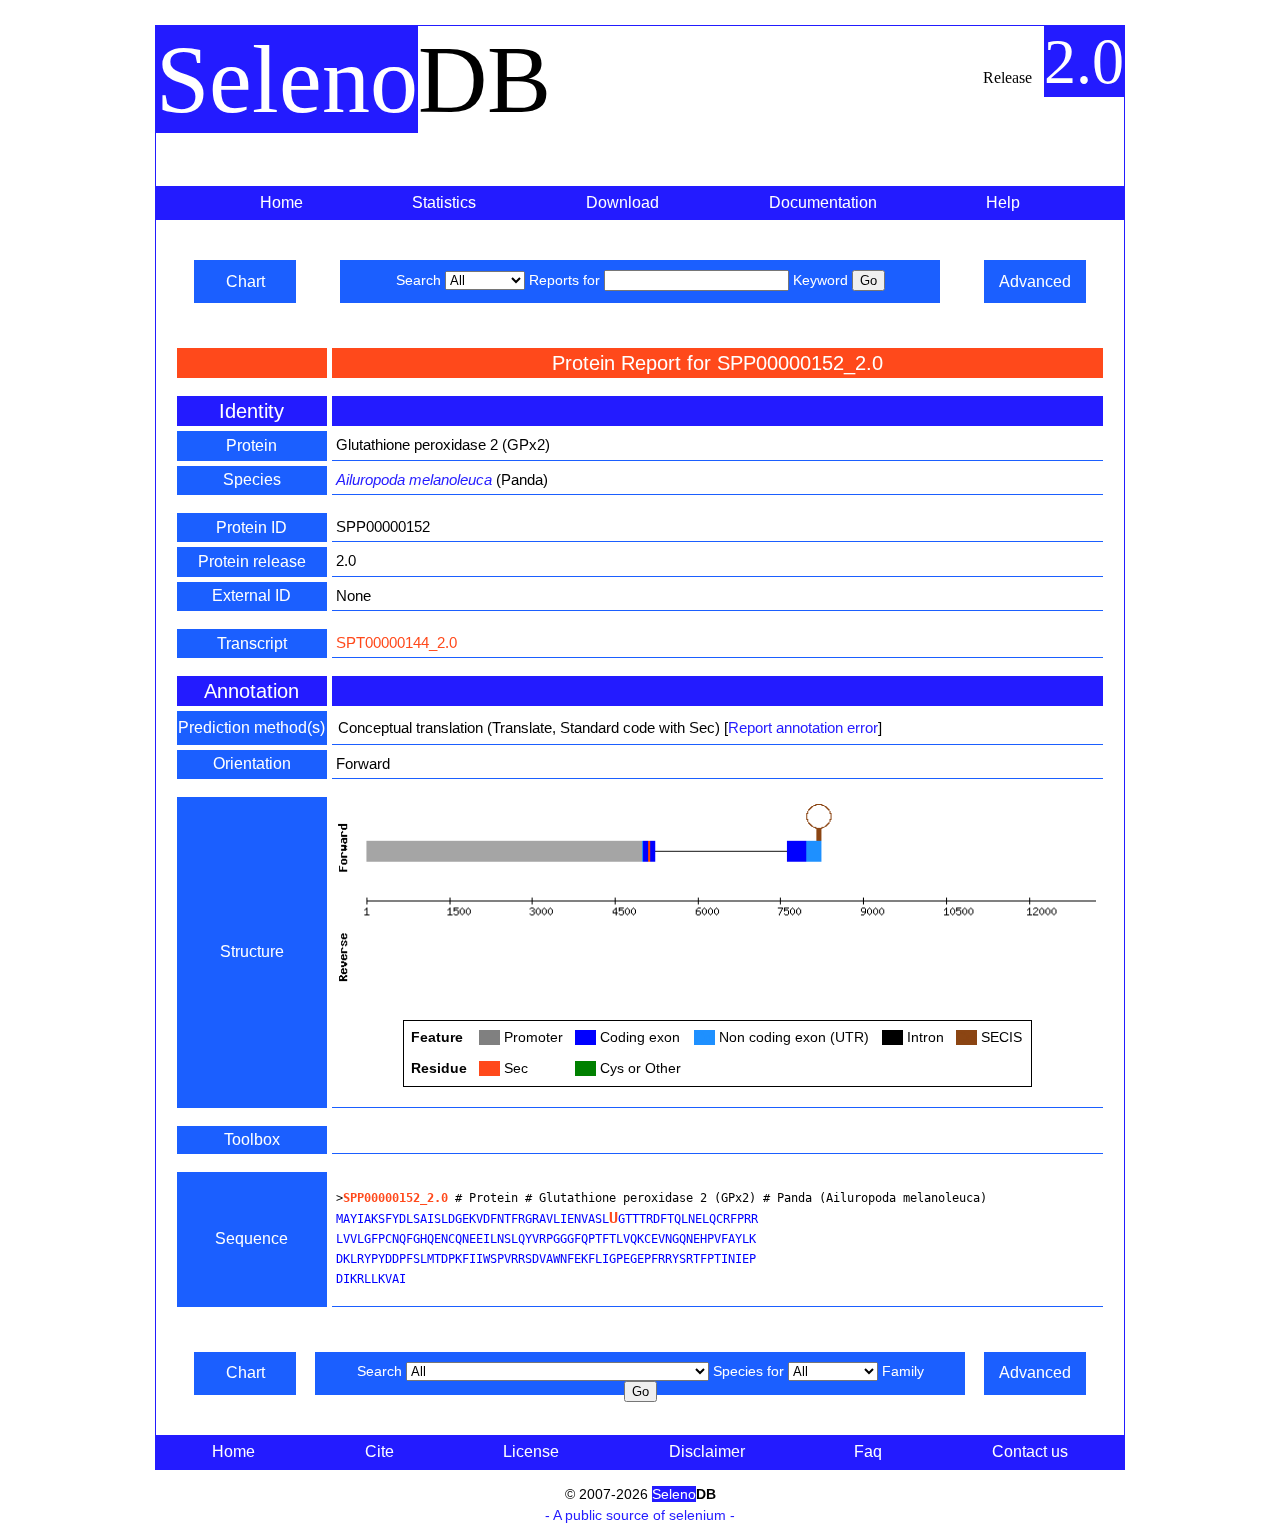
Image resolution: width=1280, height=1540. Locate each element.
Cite (379, 1451)
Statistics (444, 202)
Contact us (1030, 1451)
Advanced (1035, 281)
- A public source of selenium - (640, 1515)
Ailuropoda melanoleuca (414, 479)
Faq (868, 1451)
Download (622, 202)
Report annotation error (803, 727)
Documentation (823, 202)
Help (1003, 202)
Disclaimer (707, 1451)
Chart (245, 281)
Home (281, 202)
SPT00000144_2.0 (396, 642)
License (531, 1451)
